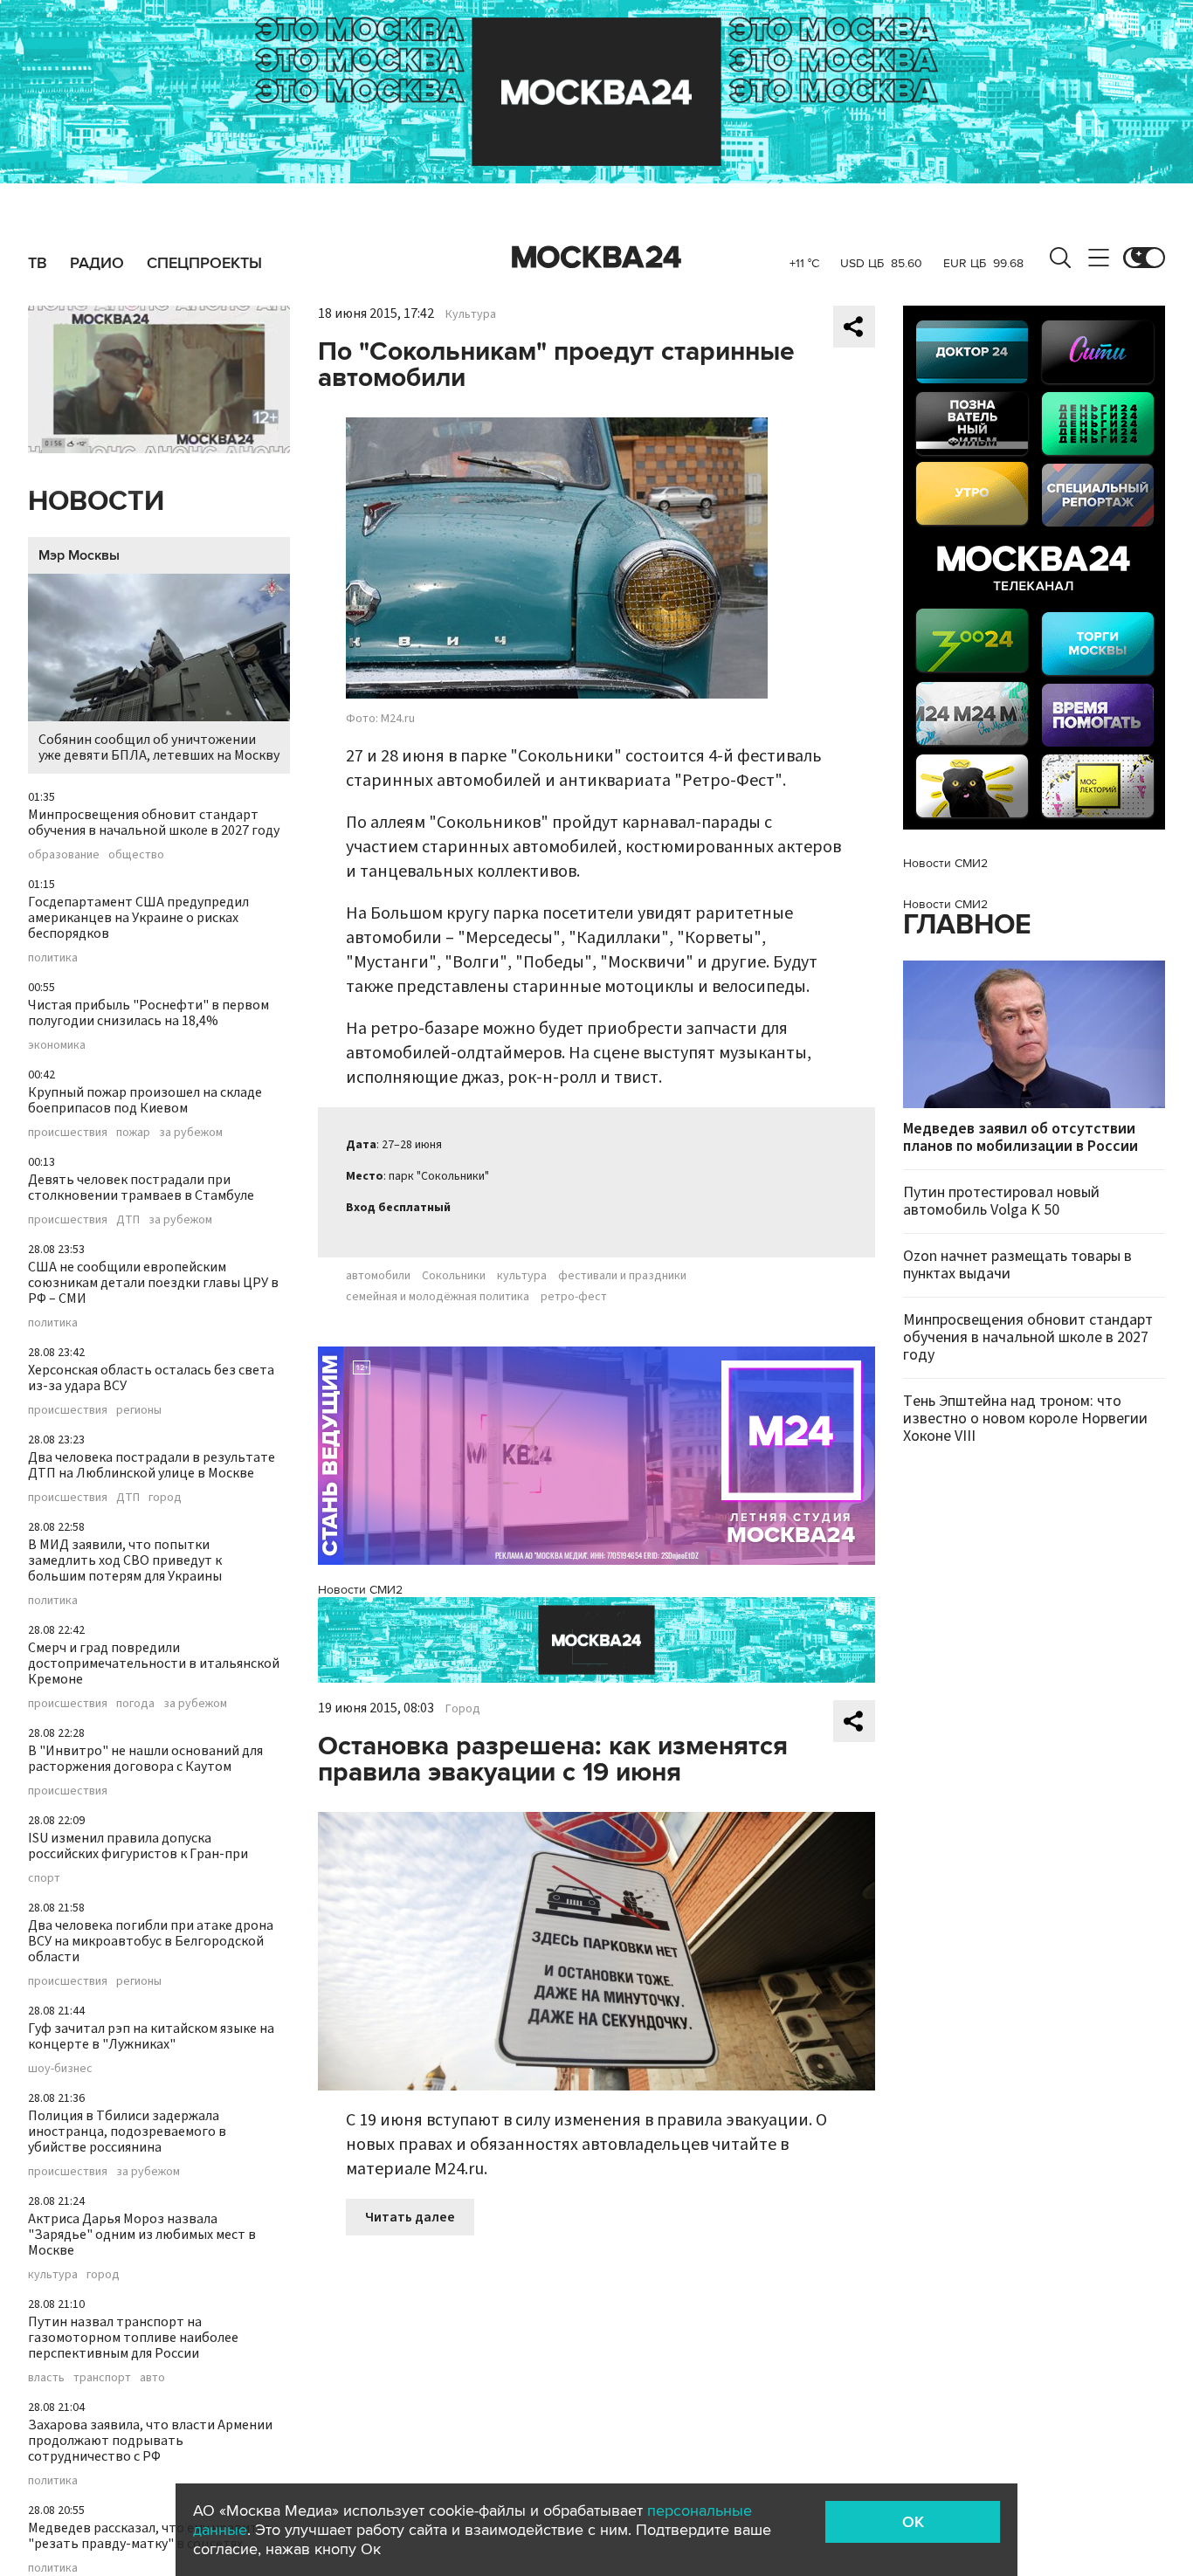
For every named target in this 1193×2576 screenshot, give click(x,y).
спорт (44, 1878)
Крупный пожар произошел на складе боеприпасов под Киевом (145, 1100)
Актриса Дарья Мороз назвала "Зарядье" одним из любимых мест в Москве (142, 2235)
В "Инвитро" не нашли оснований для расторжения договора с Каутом (145, 1759)
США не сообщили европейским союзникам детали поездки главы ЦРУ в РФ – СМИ (153, 1283)
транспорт (102, 2378)
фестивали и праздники (622, 1276)
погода (135, 1704)
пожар (133, 1133)
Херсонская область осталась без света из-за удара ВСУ (151, 1378)
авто (152, 2378)
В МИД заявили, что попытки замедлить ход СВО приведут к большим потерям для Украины (125, 1560)
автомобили (378, 1276)
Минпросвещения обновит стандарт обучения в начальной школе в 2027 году (154, 823)
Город (463, 1709)
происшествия (68, 1133)
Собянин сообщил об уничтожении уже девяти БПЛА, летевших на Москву (159, 747)
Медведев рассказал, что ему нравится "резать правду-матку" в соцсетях (149, 2536)
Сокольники (454, 1276)
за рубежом (191, 1133)
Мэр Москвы (79, 555)
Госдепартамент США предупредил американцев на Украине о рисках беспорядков (138, 918)
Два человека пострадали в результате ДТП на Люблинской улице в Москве (152, 1465)
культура (53, 2275)
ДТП (128, 1220)
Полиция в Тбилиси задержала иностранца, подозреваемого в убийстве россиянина (127, 2132)
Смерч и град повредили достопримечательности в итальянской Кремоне (154, 1663)
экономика (57, 1045)
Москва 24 (596, 258)
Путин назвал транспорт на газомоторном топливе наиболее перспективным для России (133, 2338)
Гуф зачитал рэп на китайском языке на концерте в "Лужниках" (151, 2036)
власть (46, 2378)
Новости (96, 502)
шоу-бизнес (60, 2069)
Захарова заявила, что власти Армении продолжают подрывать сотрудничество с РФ (150, 2441)
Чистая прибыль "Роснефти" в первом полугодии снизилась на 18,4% (148, 1013)
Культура (471, 314)
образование (64, 855)
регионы (139, 1410)
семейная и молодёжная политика (438, 1297)
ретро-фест (574, 1297)
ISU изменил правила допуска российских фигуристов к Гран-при (138, 1846)
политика (53, 958)
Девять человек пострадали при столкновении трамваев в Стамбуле (141, 1188)
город (165, 1498)
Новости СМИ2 (360, 1590)
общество (136, 855)
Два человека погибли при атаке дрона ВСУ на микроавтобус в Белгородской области (151, 1941)
